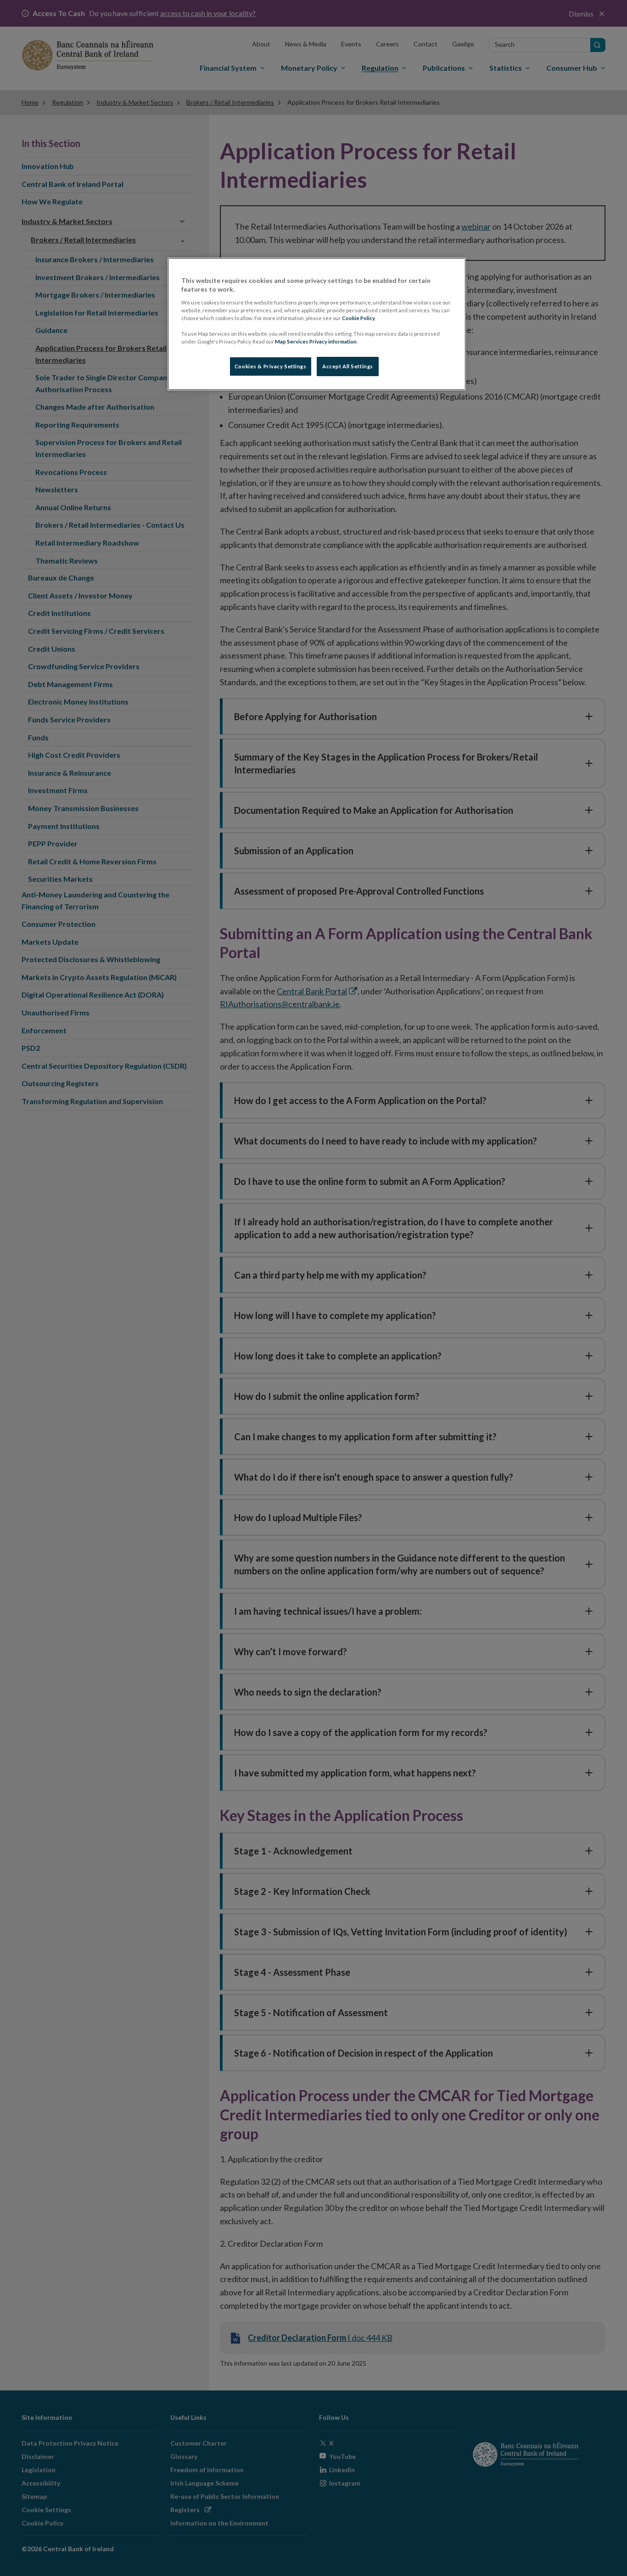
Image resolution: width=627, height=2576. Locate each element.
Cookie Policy (358, 318)
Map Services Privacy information (316, 341)
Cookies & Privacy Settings (271, 366)
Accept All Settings (348, 366)
